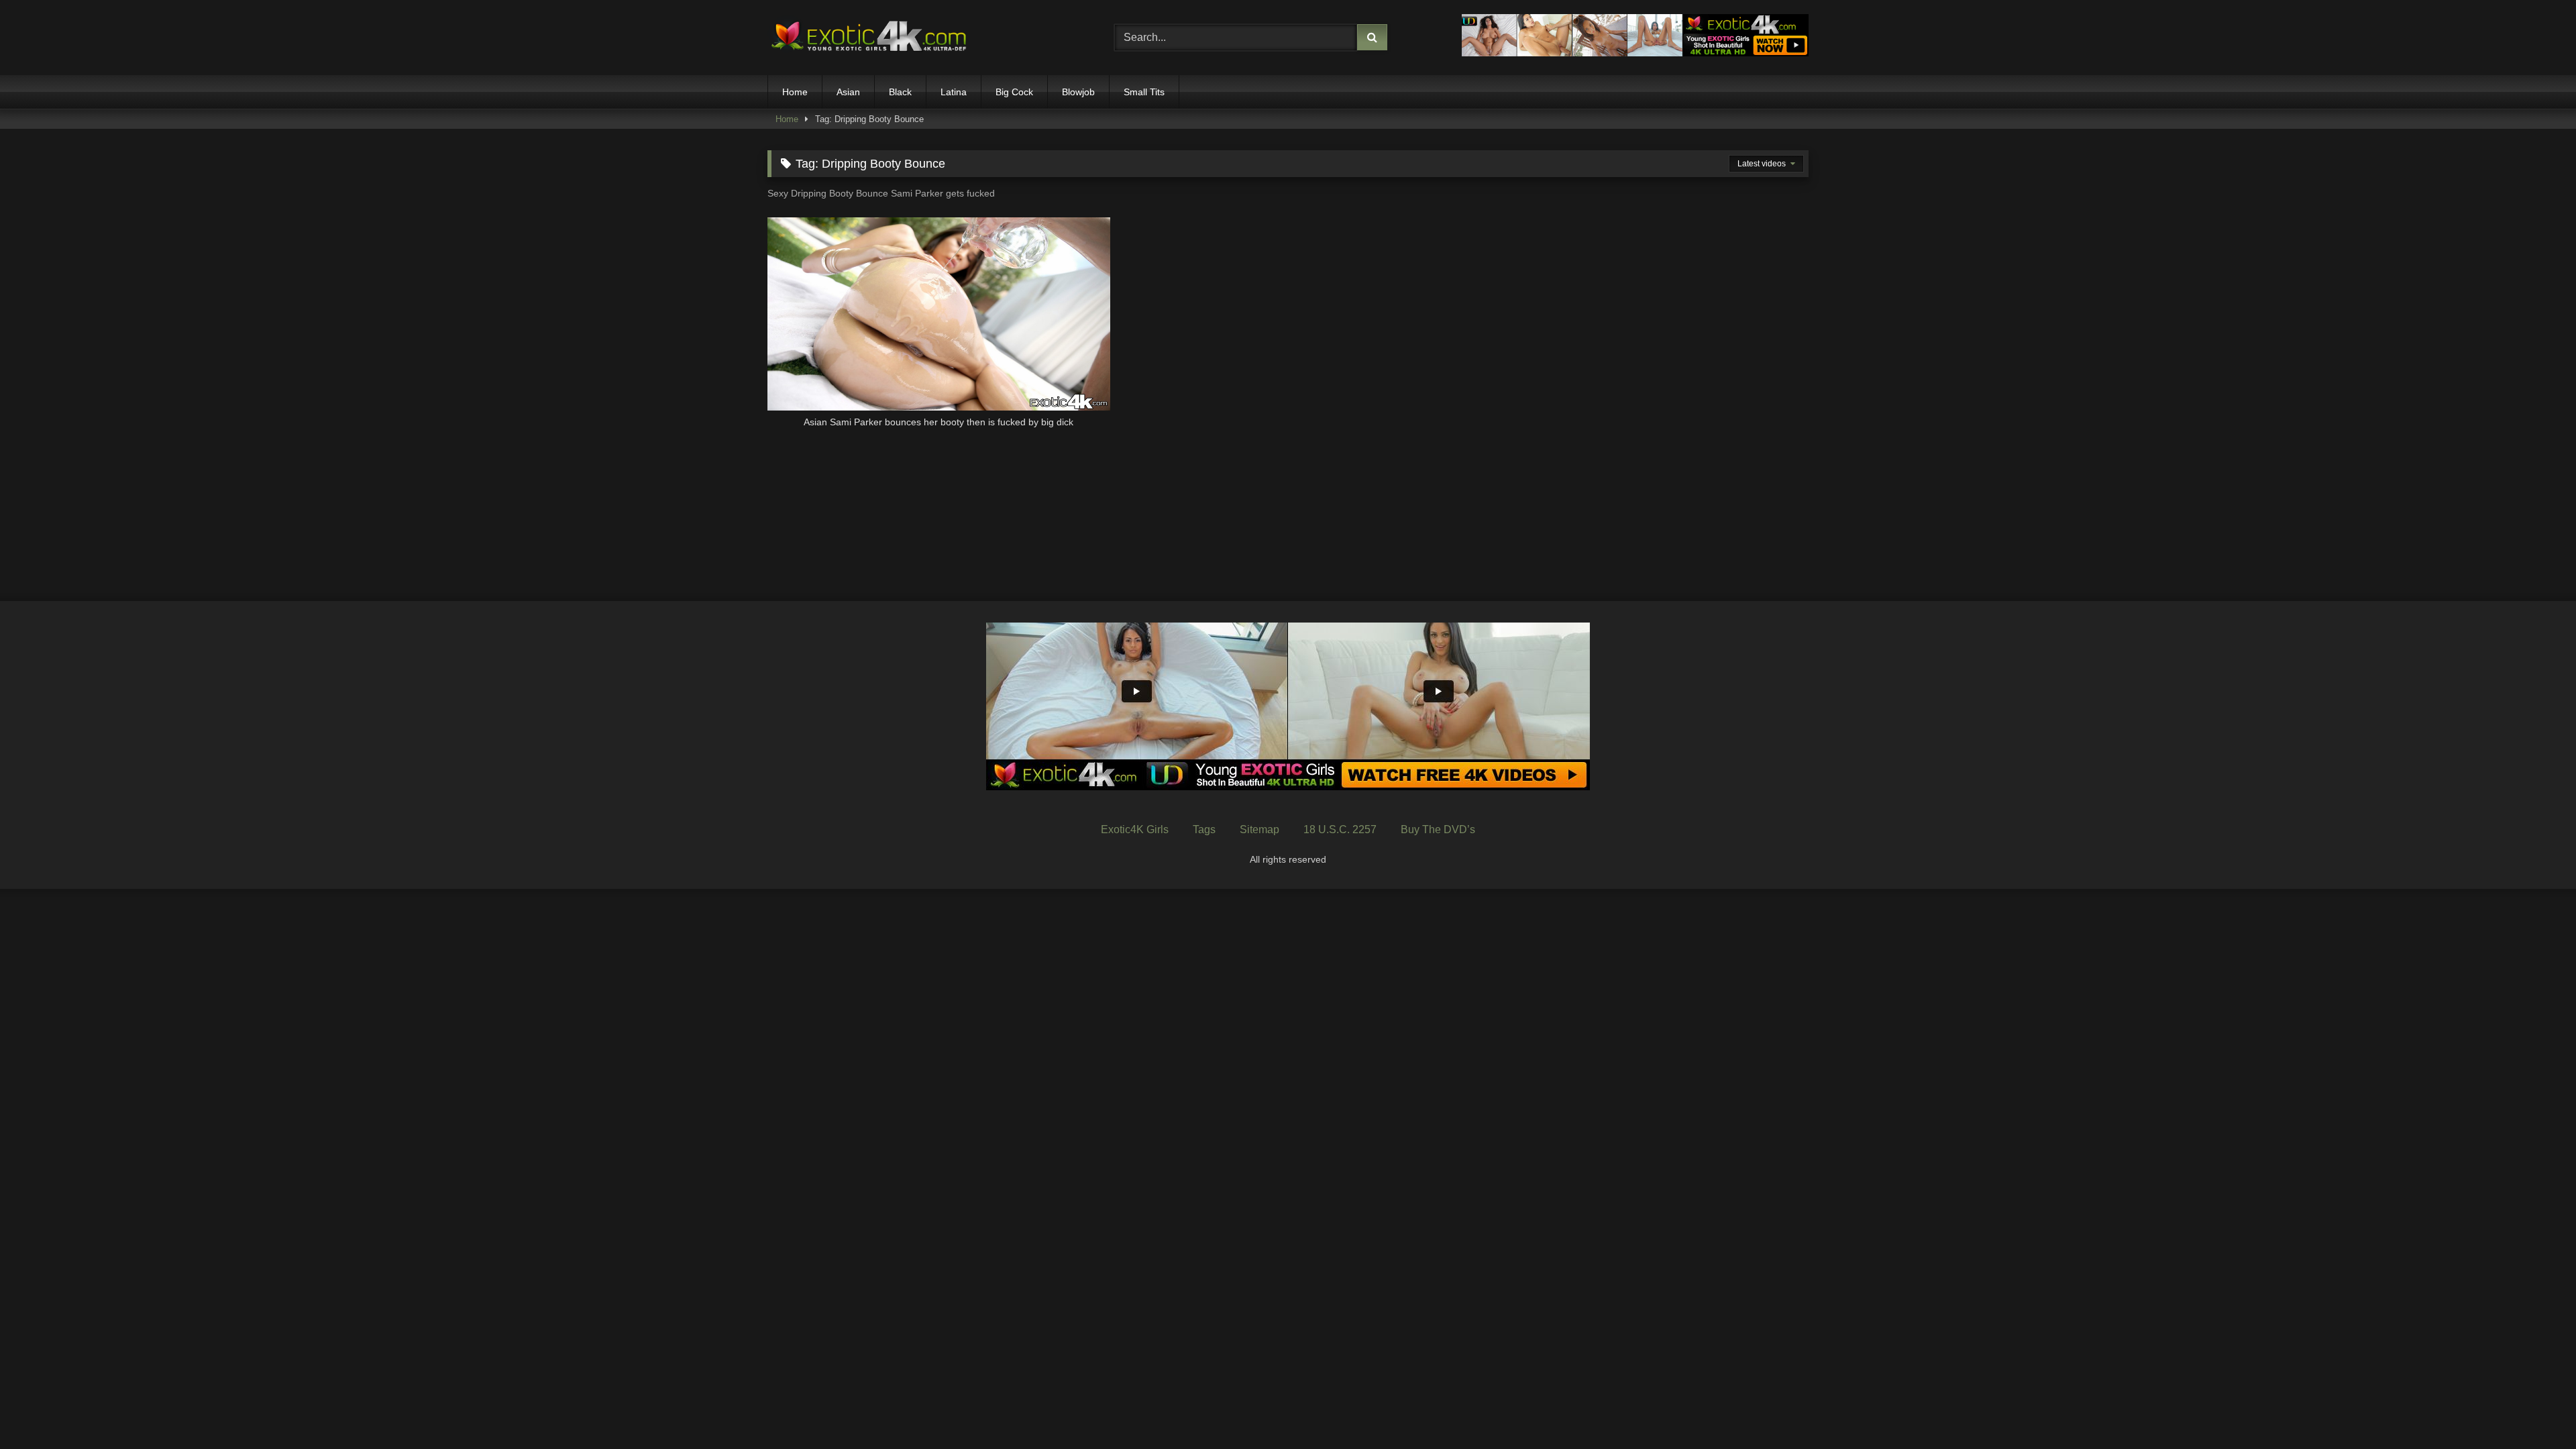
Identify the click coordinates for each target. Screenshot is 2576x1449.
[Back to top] (2534, 1409)
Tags (1204, 829)
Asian (848, 92)
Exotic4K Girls (1135, 829)
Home (795, 92)
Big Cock (1014, 92)
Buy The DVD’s (1438, 829)
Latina (954, 92)
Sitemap (1259, 829)
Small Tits (1144, 92)
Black (900, 92)
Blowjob (1078, 92)
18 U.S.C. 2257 (1340, 829)
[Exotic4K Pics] (868, 38)
